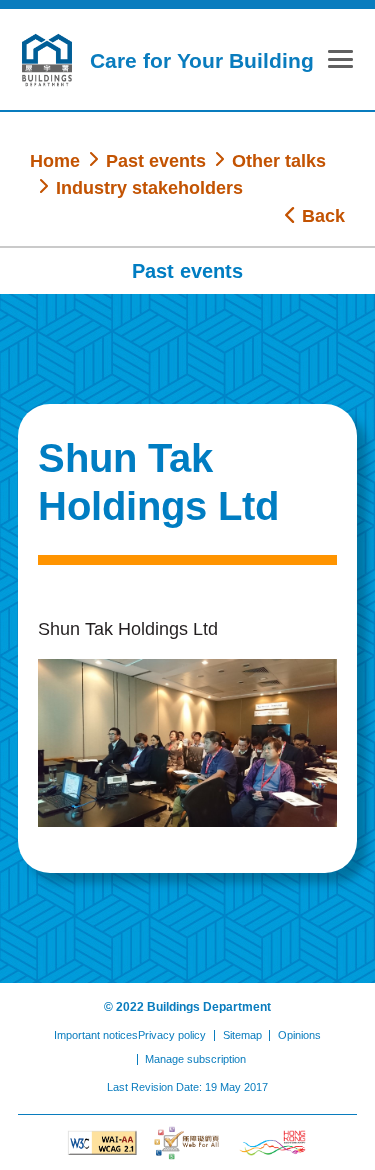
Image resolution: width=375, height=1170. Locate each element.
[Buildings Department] (47, 60)
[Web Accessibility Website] (187, 1143)
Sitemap (242, 1035)
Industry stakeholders (149, 187)
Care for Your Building (202, 60)
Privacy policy (172, 1035)
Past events (156, 160)
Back (321, 215)
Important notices (96, 1035)
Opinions (299, 1035)
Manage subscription (195, 1059)
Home (55, 160)
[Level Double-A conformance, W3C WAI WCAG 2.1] (102, 1143)
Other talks (279, 160)
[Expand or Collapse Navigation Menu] (340, 63)
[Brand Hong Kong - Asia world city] (272, 1143)
